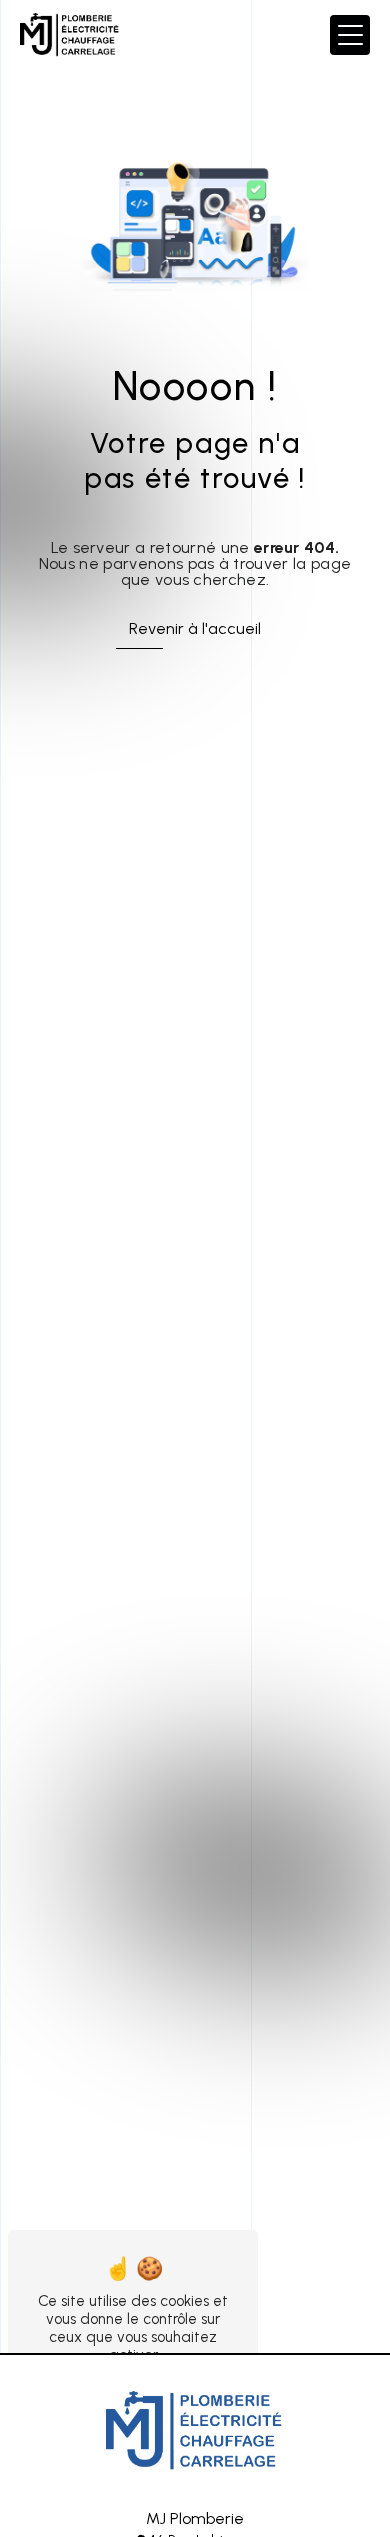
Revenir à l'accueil (195, 628)
